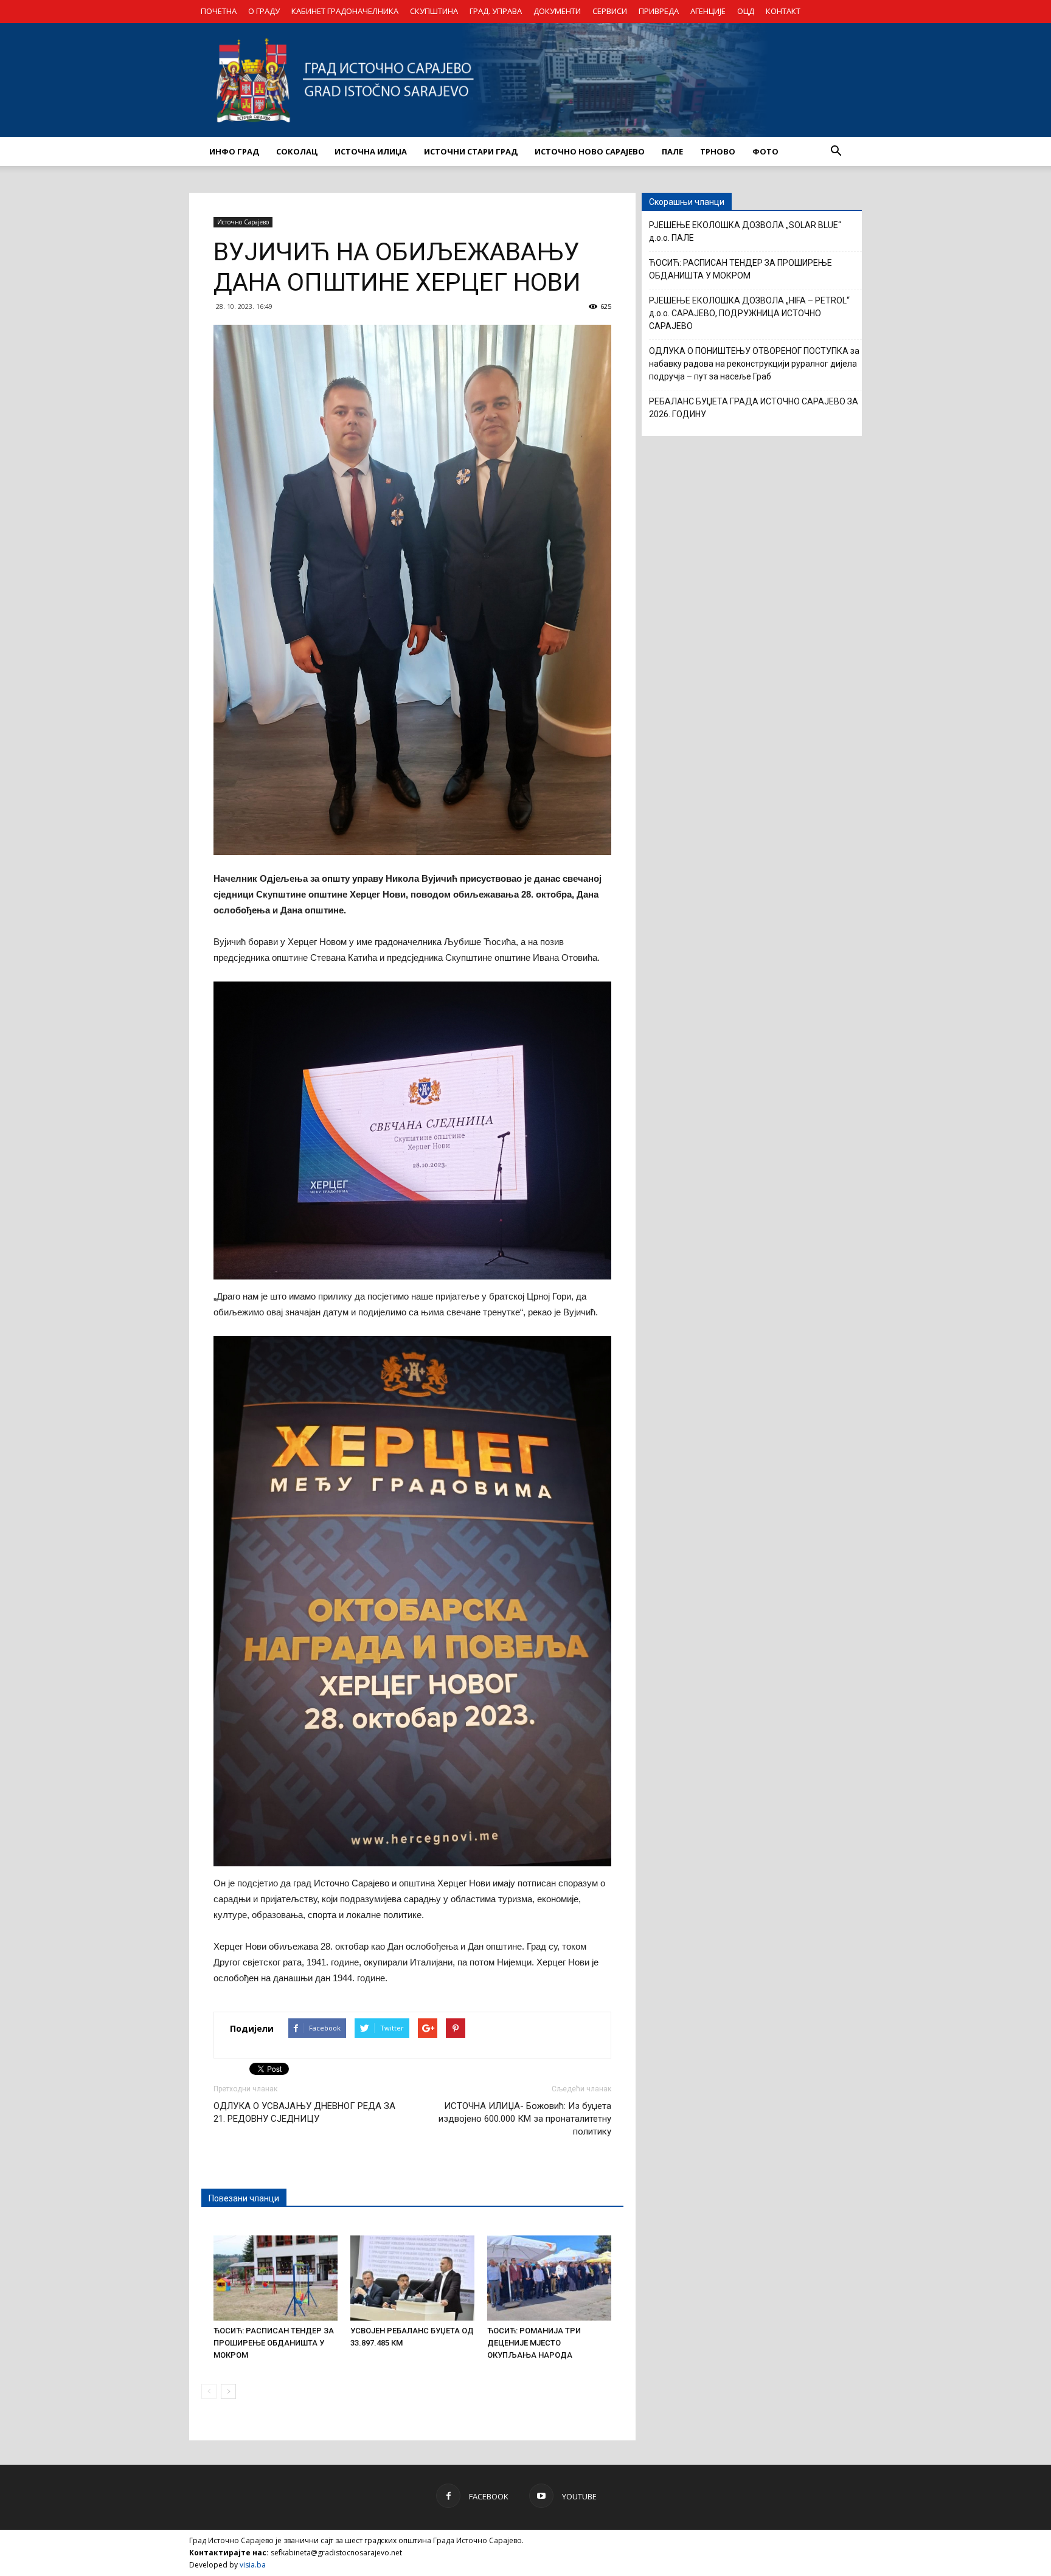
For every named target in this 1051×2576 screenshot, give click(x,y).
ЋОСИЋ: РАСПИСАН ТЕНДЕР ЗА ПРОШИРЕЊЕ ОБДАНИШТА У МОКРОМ (274, 2343)
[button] (836, 151)
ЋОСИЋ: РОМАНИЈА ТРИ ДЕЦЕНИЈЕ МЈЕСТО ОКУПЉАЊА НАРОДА (534, 2343)
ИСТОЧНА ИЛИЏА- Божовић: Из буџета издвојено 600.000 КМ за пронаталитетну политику (525, 2119)
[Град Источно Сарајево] (525, 80)
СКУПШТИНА (434, 11)
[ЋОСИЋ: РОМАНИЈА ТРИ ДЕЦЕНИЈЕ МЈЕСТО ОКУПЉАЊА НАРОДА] (549, 2278)
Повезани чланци (244, 2198)
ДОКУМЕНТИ (557, 11)
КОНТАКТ (783, 11)
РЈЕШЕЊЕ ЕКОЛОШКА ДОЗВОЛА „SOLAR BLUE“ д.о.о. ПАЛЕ (745, 231)
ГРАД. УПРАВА (496, 11)
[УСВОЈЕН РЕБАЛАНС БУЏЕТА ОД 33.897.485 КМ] (412, 2278)
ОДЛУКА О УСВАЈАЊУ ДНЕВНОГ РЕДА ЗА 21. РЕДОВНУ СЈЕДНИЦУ (304, 2112)
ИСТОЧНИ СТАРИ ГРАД (471, 151)
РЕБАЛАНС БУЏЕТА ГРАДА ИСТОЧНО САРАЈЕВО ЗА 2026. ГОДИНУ (754, 408)
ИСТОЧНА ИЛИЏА (371, 151)
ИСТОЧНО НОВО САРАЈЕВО (590, 151)
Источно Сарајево (243, 222)
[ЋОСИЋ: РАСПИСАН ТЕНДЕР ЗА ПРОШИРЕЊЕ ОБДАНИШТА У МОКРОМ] (276, 2278)
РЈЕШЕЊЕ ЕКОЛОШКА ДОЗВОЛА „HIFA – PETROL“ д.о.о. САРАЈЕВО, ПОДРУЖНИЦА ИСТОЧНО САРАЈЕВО (749, 313)
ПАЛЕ (672, 151)
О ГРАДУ (264, 11)
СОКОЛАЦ (297, 151)
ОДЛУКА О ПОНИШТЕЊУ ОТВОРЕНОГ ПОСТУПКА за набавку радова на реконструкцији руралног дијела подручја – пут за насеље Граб (754, 364)
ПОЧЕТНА (219, 11)
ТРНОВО (718, 151)
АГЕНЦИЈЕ (708, 11)
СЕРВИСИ (610, 11)
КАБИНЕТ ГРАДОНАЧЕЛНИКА (345, 11)
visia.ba (253, 2565)
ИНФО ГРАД (234, 151)
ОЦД (746, 11)
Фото (765, 151)
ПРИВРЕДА (659, 11)
